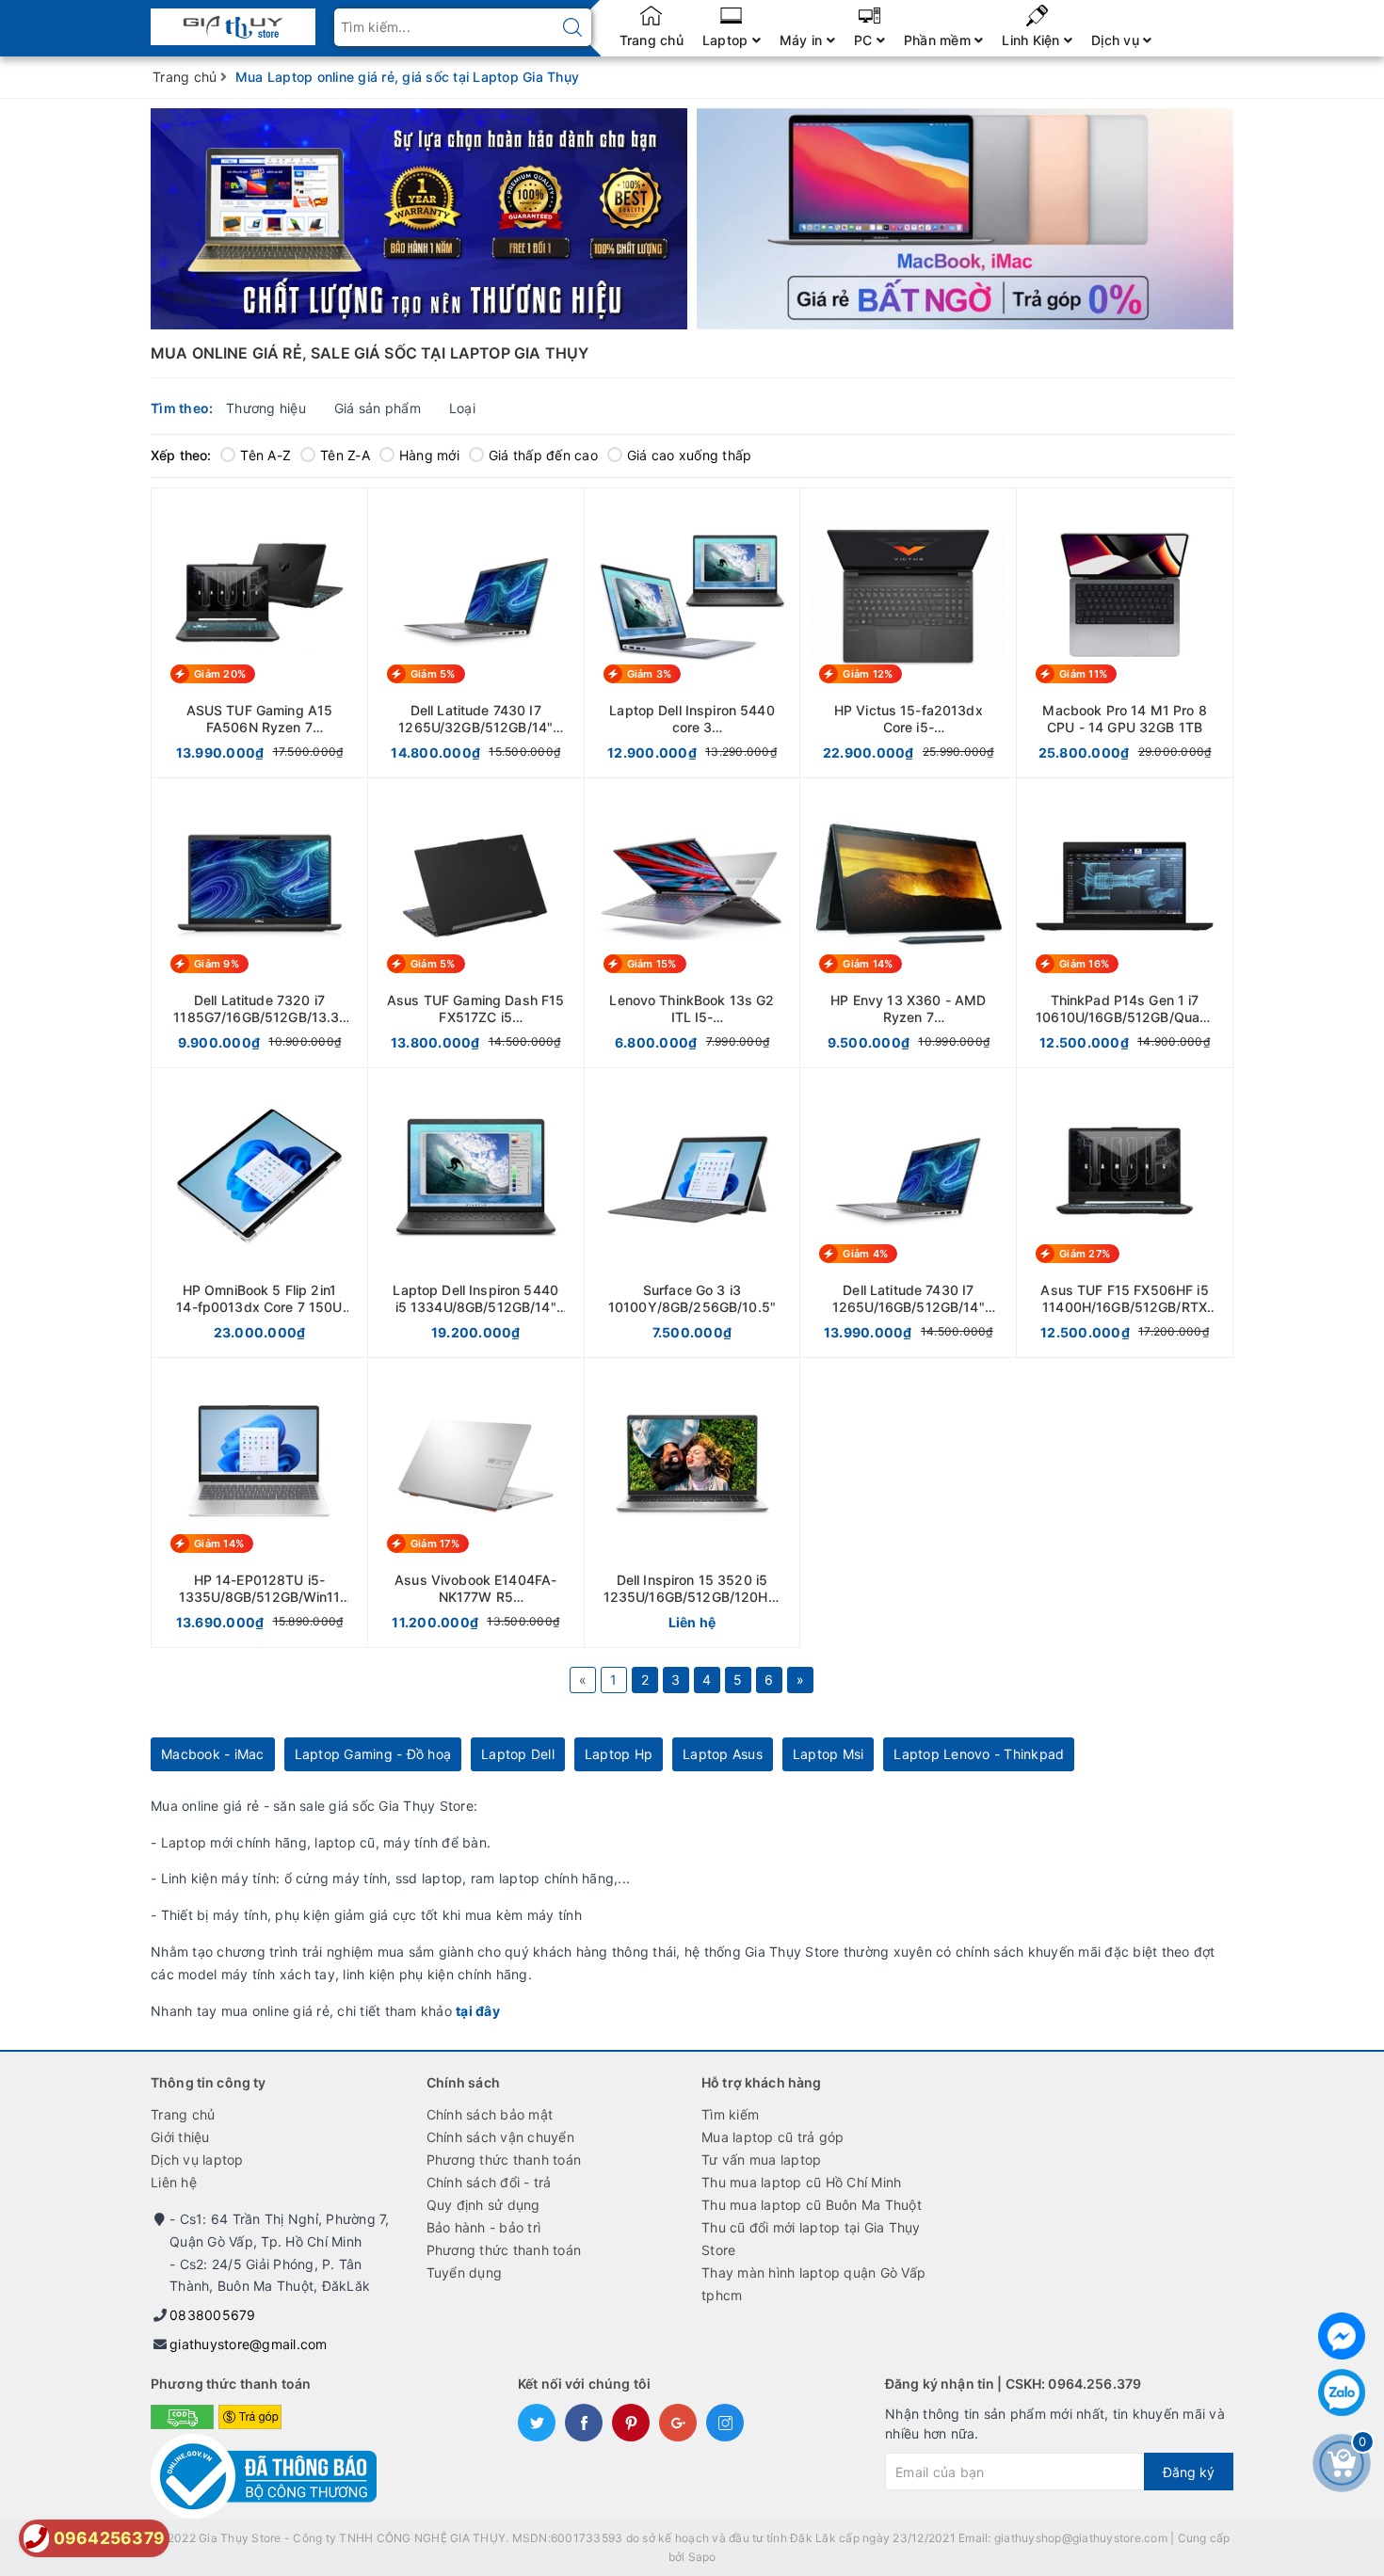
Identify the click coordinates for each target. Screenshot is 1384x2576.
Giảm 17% (435, 1544)
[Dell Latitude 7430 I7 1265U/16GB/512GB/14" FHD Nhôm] (908, 1213)
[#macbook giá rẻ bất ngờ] (965, 219)
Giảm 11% (1083, 674)
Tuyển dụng (465, 2272)
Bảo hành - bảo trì (484, 2227)
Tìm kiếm (730, 2114)
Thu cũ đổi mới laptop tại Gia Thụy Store (811, 2239)
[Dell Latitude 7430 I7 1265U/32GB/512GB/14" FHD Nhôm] (476, 633)
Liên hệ (174, 2182)
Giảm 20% (220, 674)
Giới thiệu (180, 2137)
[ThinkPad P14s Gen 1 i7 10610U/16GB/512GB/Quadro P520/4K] (1125, 923)
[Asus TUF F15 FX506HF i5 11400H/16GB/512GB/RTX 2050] (1125, 1213)
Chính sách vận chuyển (500, 2137)
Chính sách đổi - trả (489, 2182)
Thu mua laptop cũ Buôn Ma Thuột (812, 2205)
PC (865, 40)
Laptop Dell (518, 1754)
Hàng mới (429, 455)
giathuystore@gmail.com (249, 2344)
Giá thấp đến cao (543, 455)
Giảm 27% (1085, 1254)
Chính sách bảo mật (490, 2114)
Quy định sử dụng (483, 2205)
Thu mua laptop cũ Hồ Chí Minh (801, 2182)
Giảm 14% (868, 964)
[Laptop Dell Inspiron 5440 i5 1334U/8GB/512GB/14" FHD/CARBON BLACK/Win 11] (476, 1213)
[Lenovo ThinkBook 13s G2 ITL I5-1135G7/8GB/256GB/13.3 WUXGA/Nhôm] (692, 923)
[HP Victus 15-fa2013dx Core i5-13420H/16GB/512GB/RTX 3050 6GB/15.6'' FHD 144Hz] (908, 633)
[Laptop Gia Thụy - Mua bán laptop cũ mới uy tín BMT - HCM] (233, 21)
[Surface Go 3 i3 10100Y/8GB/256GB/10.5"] (692, 1213)
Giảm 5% (433, 674)
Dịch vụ (1117, 40)
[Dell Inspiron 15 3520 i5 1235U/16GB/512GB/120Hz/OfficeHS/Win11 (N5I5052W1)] (692, 1503)
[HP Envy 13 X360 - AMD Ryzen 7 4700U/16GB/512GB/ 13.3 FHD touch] (908, 923)
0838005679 (213, 2315)
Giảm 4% (865, 1254)
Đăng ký (1189, 2472)
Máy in (803, 40)
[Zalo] (1342, 2392)
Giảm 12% (868, 674)
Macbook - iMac (213, 1754)
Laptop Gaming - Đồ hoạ (373, 1754)
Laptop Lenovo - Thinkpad (979, 1754)
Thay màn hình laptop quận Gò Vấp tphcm (813, 2284)
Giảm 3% (650, 674)
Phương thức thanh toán (504, 2160)
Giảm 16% (1084, 964)
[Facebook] (1342, 2336)
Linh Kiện (1033, 40)
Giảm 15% (652, 964)
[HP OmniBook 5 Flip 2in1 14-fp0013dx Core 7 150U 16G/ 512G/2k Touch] (259, 1213)
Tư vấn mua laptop (761, 2160)
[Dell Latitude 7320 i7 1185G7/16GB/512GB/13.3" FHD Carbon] (259, 923)
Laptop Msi (829, 1754)
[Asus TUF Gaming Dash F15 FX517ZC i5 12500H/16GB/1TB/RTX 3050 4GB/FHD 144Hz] (476, 923)
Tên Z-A (345, 455)
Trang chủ (652, 40)
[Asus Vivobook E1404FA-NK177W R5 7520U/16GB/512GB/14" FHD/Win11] (476, 1503)
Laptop (727, 40)
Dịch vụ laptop (197, 2160)
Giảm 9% (217, 964)
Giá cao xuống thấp (690, 455)
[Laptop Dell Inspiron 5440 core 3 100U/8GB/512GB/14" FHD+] (692, 633)
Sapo (702, 2557)
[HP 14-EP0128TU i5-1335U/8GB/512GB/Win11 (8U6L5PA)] (259, 1503)
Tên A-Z (266, 455)
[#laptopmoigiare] (419, 219)
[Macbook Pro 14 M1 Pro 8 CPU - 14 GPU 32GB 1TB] (1125, 633)
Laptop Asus (723, 1754)
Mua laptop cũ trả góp (772, 2137)
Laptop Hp (619, 1754)
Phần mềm (939, 40)
